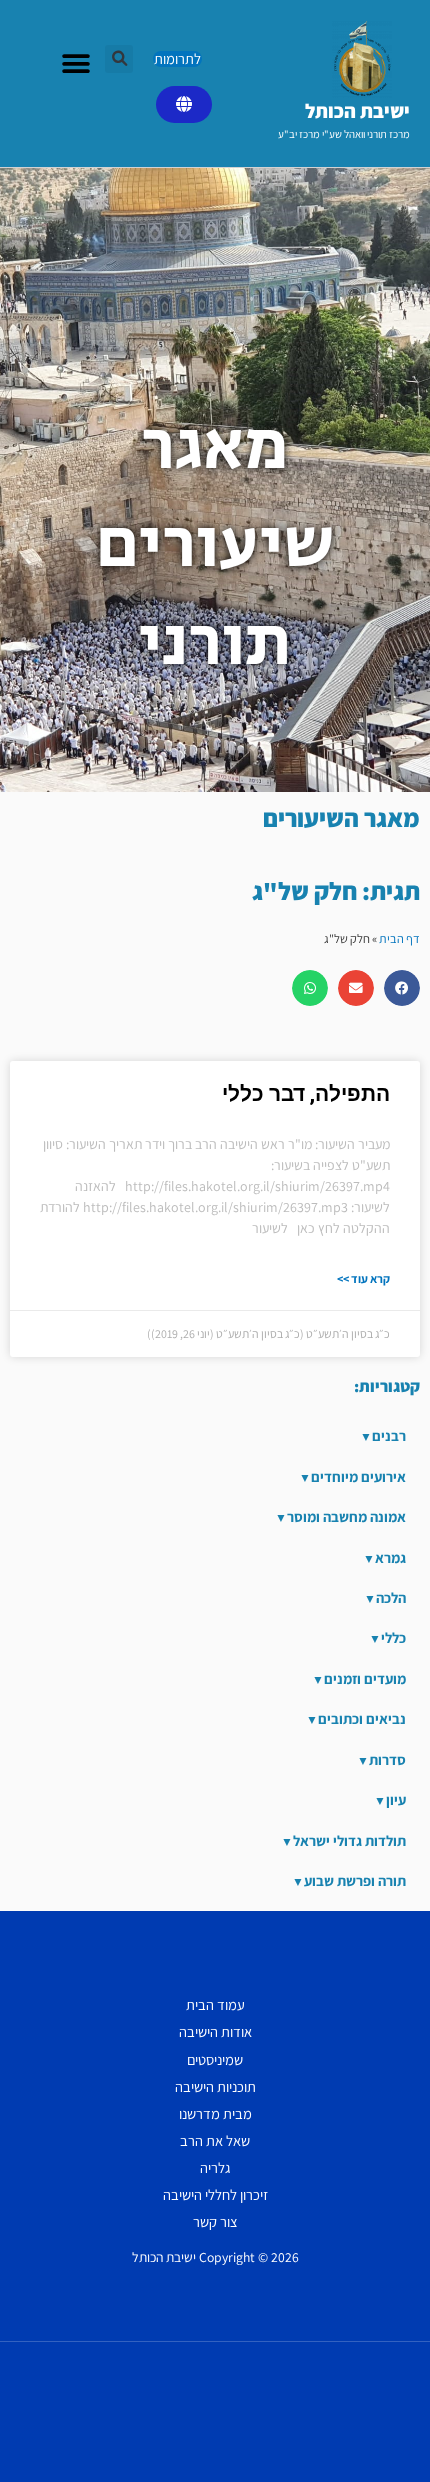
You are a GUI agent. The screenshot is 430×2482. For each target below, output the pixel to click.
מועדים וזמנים (365, 1678)
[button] (119, 59)
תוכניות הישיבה (215, 2086)
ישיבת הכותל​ (357, 111)
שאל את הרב (215, 2140)
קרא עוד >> (363, 1278)
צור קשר (215, 2221)
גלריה (215, 2167)
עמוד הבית (215, 2004)
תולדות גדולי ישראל (349, 1840)
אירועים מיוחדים (358, 1476)
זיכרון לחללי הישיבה (215, 2194)
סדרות (387, 1759)
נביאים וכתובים (362, 1718)
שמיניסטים (215, 2059)
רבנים (389, 1435)
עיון (396, 1799)
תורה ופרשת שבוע (355, 1880)
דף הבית (399, 938)
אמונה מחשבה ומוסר (346, 1516)
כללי (393, 1637)
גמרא (390, 1557)
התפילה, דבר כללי (306, 1094)
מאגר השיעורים (341, 817)
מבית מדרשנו (215, 2113)
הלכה (391, 1597)
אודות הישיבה (215, 2031)
